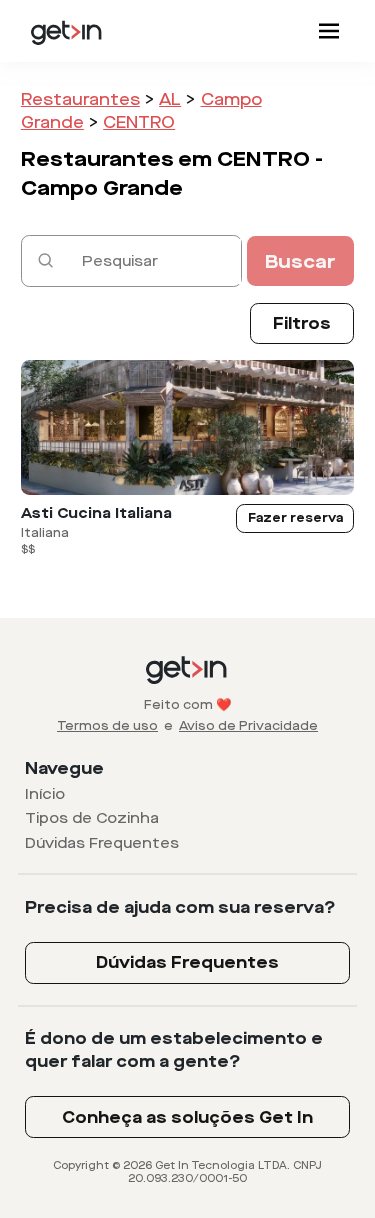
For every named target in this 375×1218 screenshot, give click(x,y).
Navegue (64, 768)
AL (170, 99)
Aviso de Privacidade (248, 726)
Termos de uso (107, 726)
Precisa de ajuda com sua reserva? (180, 907)
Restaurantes (80, 99)
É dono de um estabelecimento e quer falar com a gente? (174, 1050)
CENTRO (139, 122)
